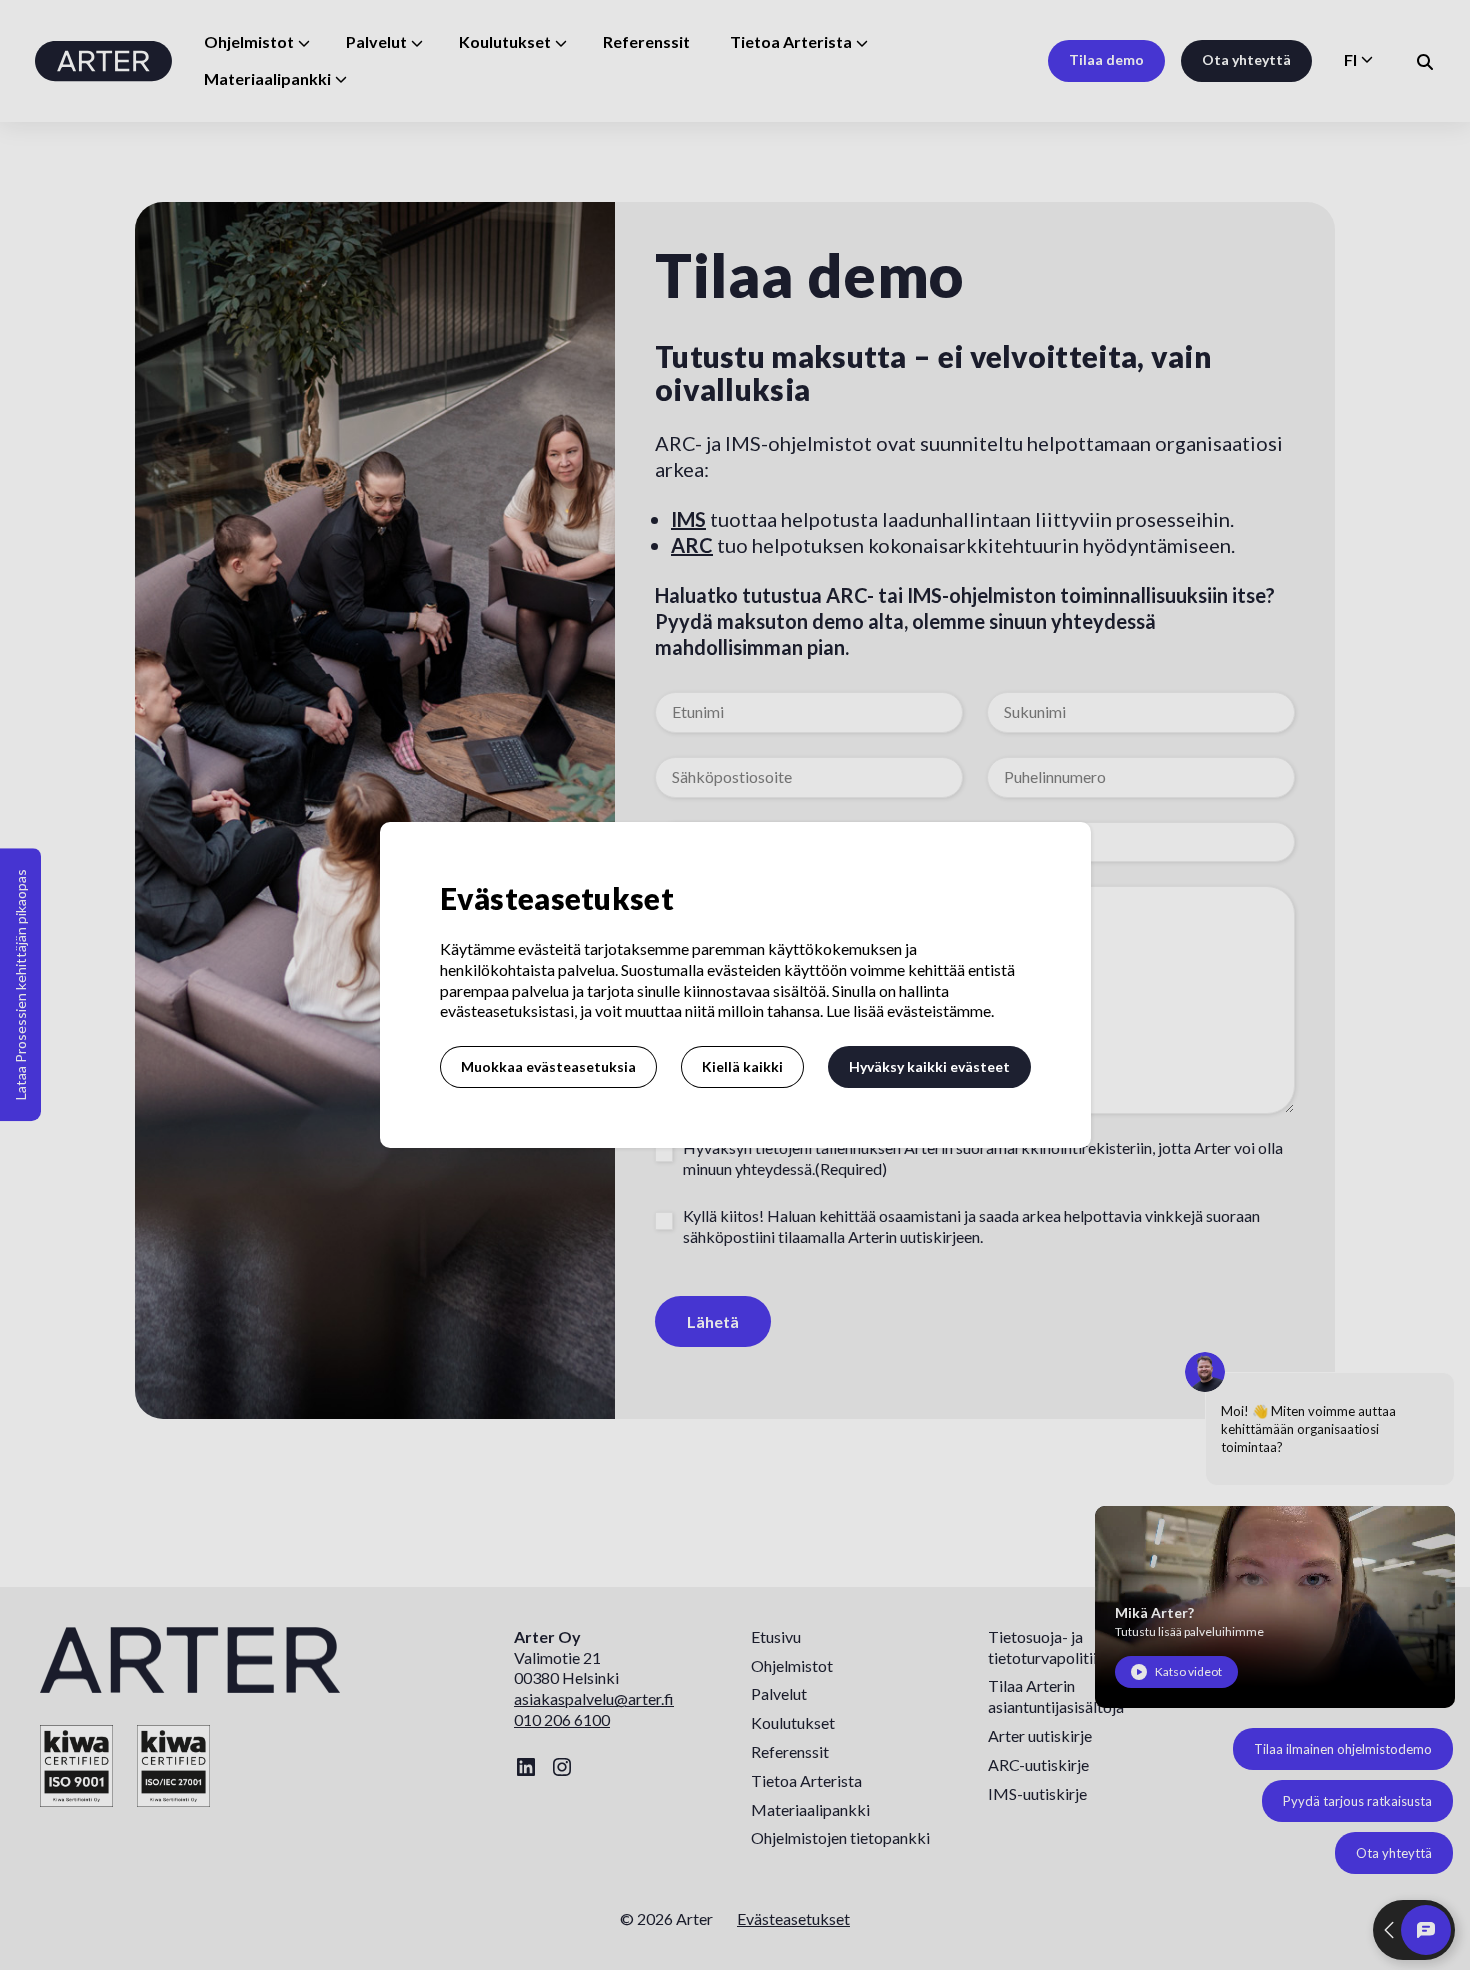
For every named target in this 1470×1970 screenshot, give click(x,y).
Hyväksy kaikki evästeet (929, 1066)
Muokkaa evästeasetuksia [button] (548, 1066)
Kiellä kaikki (742, 1066)
